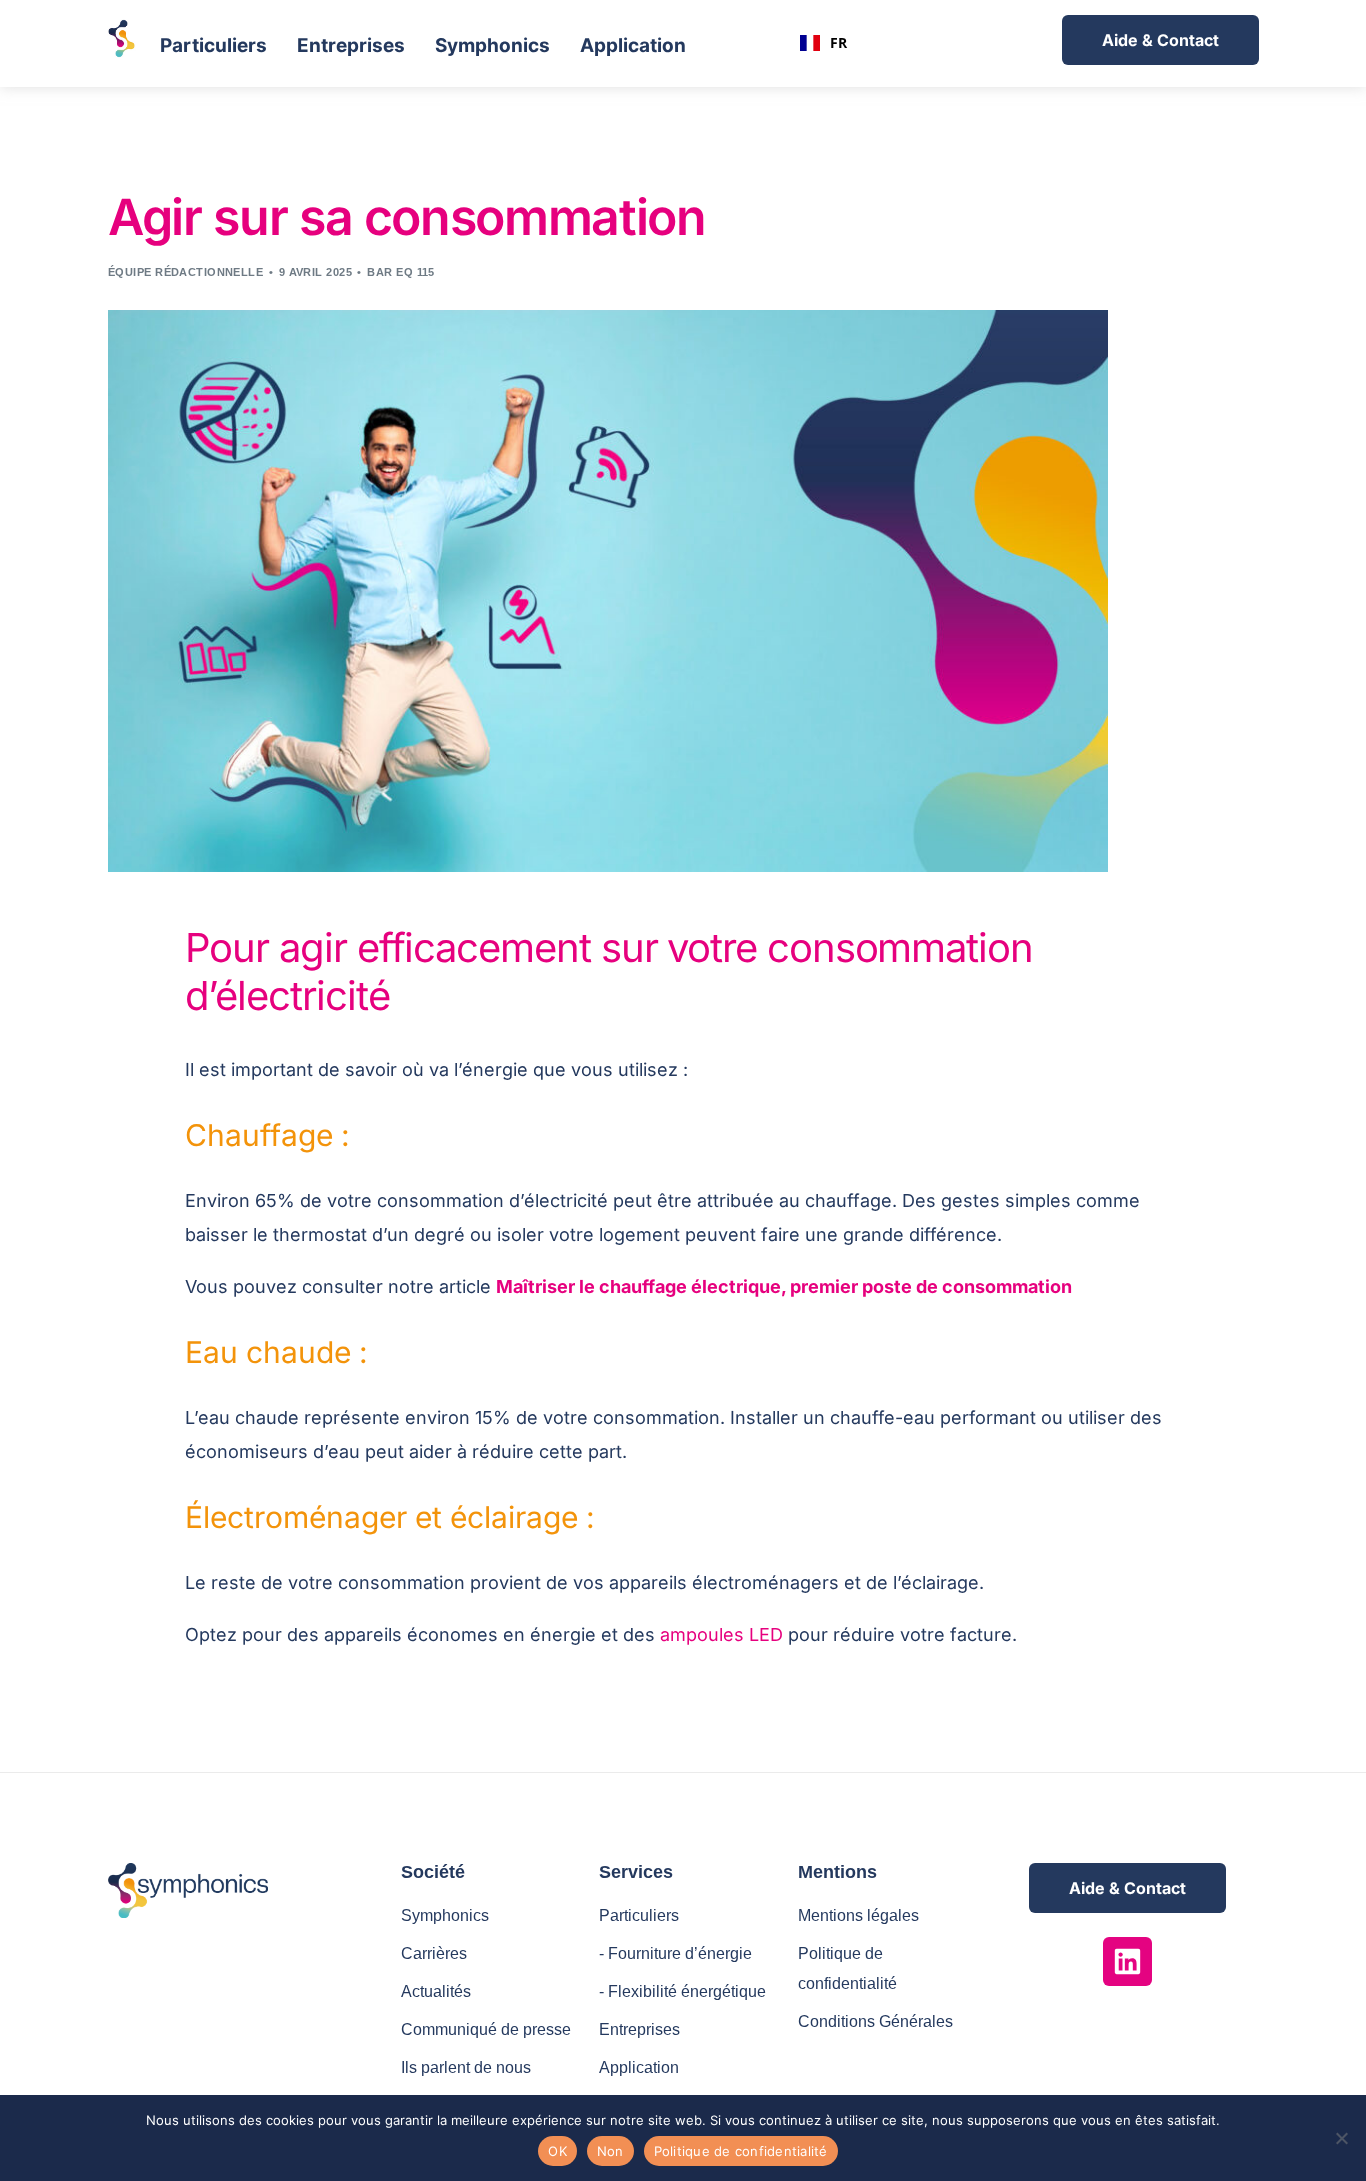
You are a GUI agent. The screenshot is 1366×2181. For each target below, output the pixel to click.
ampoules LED (724, 1634)
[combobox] (823, 43)
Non (610, 2151)
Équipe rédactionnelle (185, 272)
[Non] (1341, 2138)
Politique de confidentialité (741, 2151)
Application (633, 45)
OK (557, 2151)
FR (838, 42)
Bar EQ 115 (400, 272)
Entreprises (351, 45)
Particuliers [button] (213, 45)
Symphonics (492, 45)
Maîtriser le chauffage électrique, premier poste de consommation (784, 1286)
